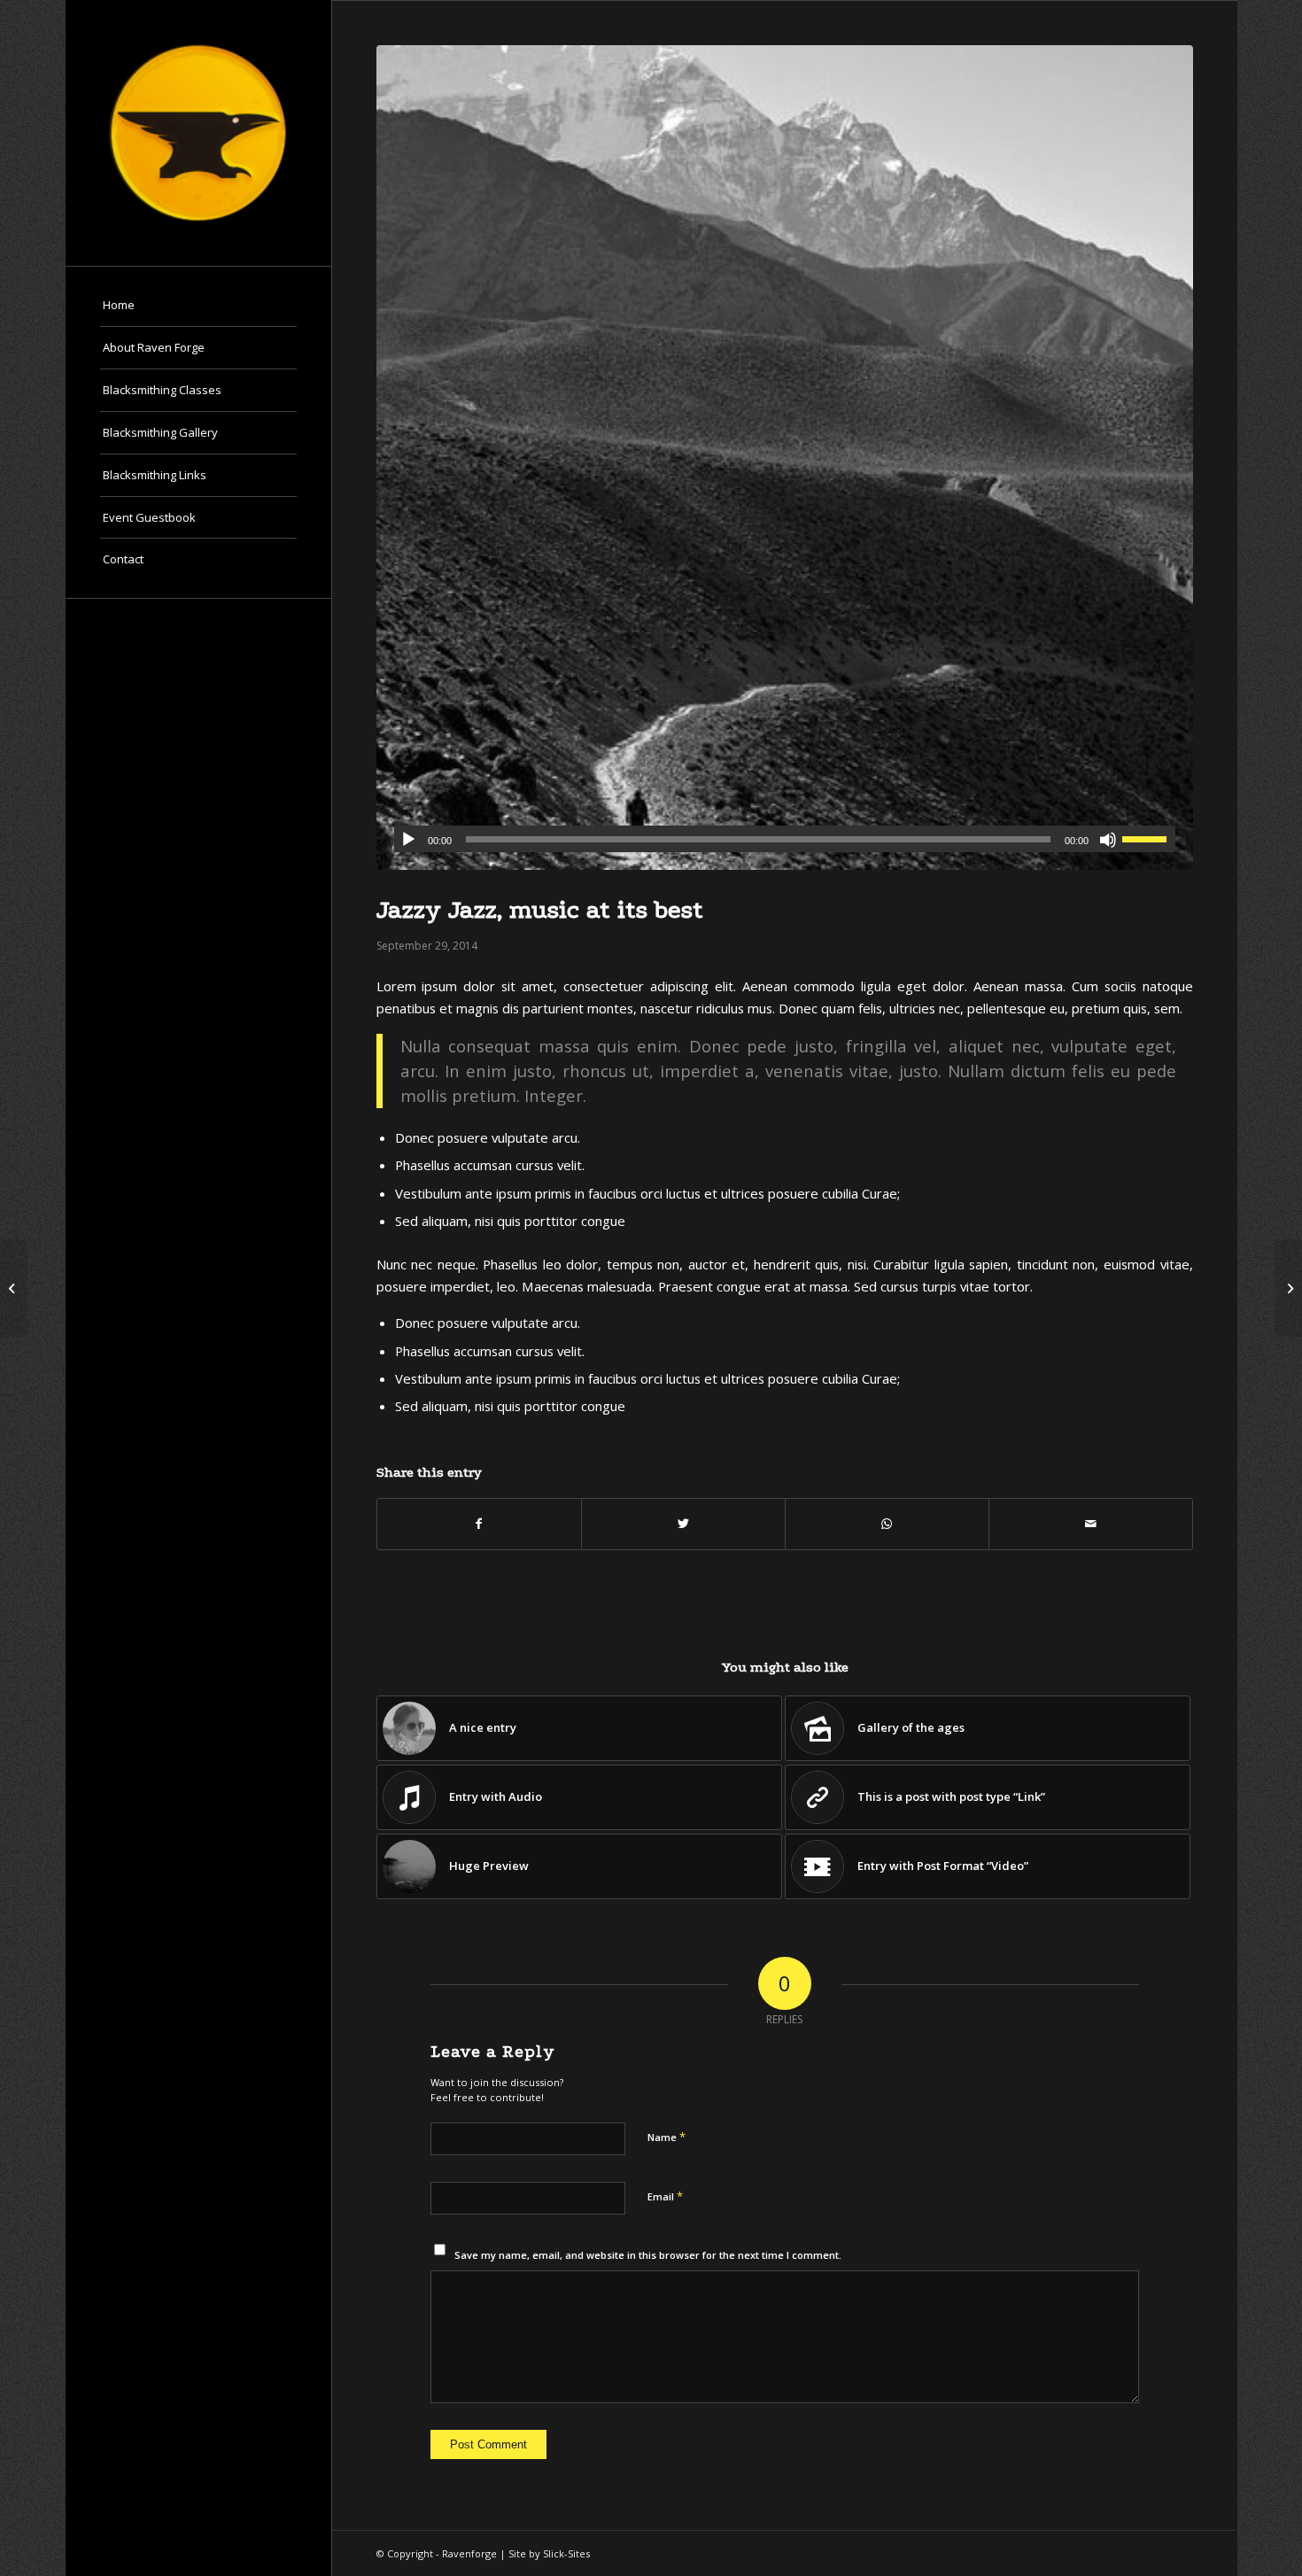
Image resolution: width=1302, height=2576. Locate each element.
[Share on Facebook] (479, 1524)
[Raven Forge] (198, 133)
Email (665, 2196)
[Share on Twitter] (683, 1524)
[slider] (1149, 839)
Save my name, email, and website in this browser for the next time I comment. (648, 2255)
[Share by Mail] (1091, 1524)
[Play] (408, 840)
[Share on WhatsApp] (887, 1524)
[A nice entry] (14, 1288)
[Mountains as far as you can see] (785, 458)
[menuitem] (198, 306)
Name (666, 2137)
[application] (785, 839)
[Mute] (1108, 840)
